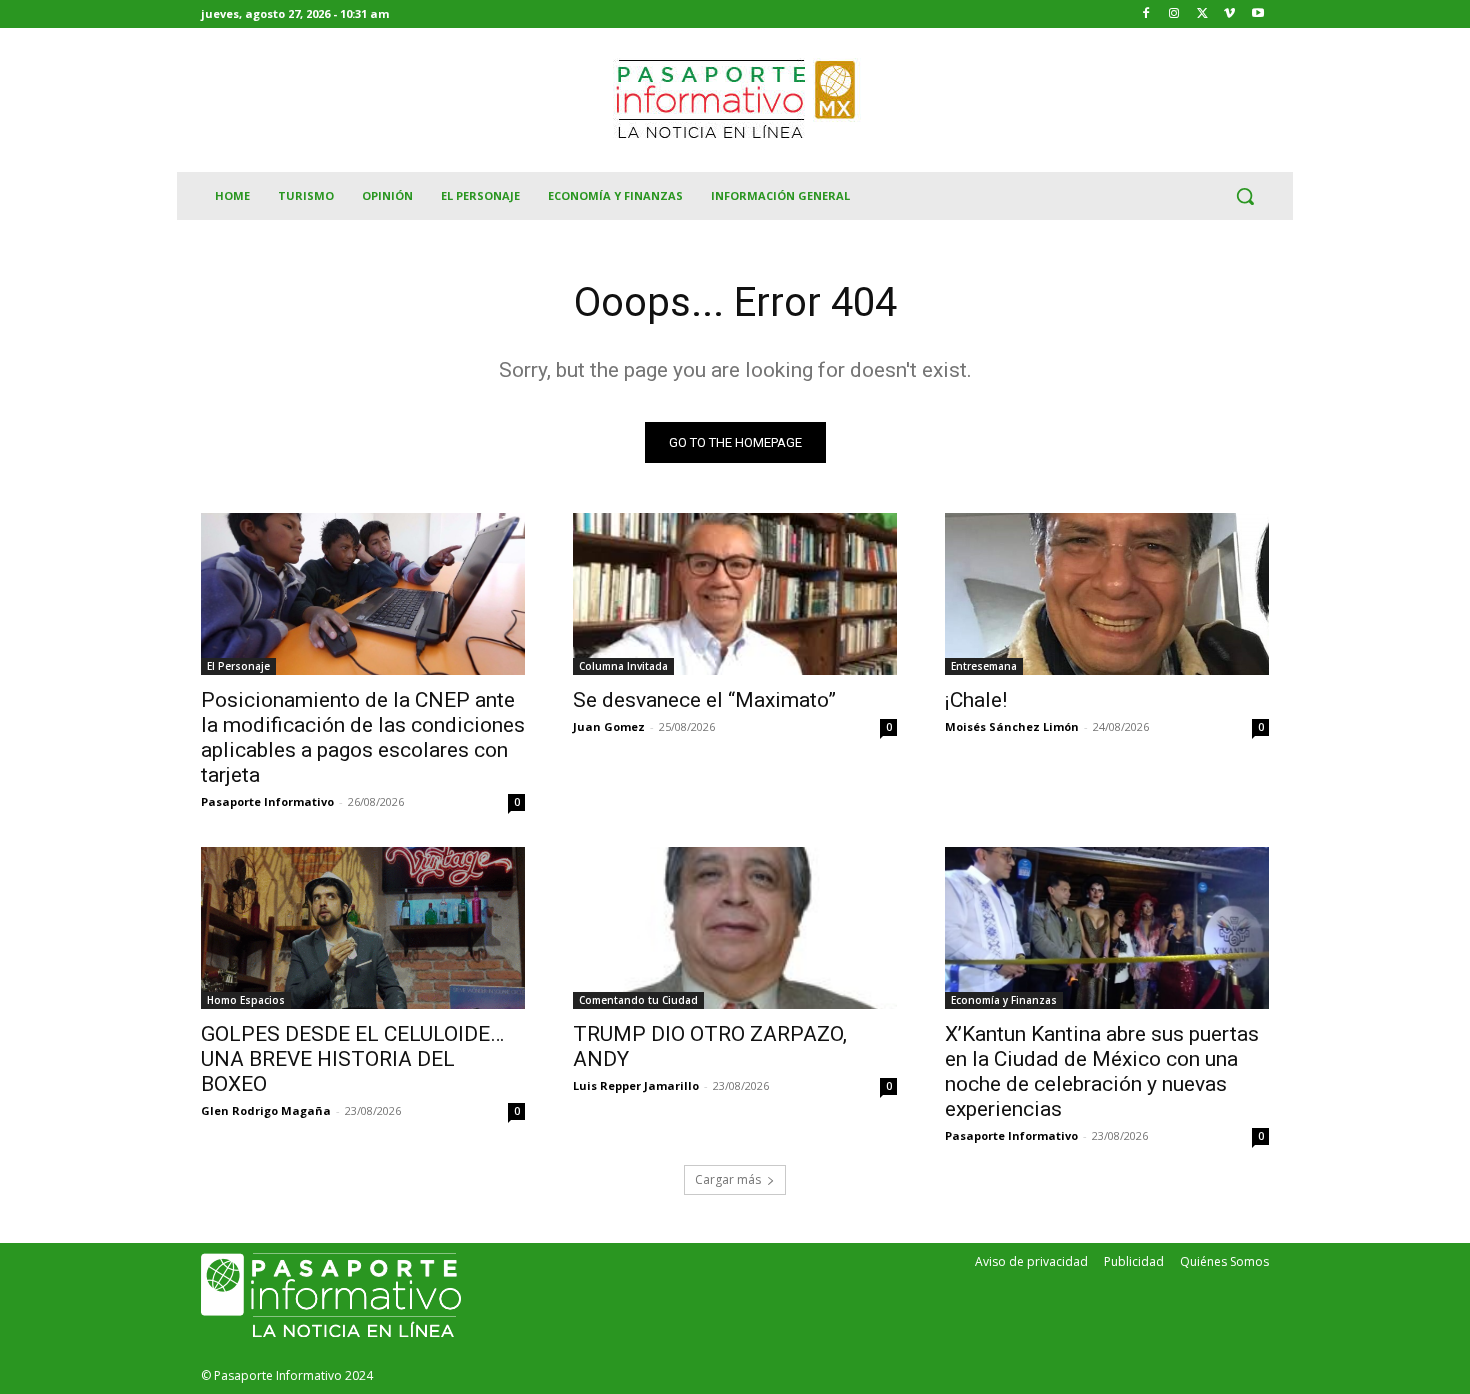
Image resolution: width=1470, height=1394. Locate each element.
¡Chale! (976, 700)
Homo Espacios (246, 1000)
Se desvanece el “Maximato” (704, 700)
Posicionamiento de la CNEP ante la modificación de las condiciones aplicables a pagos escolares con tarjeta (363, 737)
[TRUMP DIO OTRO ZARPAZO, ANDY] (735, 928)
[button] (1245, 196)
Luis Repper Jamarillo (636, 1085)
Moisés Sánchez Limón (1012, 726)
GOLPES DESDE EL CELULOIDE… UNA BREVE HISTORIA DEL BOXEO (352, 1059)
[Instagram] (1174, 14)
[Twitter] (1202, 14)
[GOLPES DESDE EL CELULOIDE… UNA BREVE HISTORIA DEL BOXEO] (363, 928)
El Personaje (238, 666)
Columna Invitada (623, 666)
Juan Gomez (609, 726)
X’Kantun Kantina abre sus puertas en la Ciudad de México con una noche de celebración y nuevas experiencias (1102, 1071)
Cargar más (728, 1179)
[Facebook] (1146, 14)
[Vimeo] (1229, 14)
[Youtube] (1257, 14)
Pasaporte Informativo (267, 801)
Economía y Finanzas (1004, 1000)
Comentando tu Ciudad (638, 1000)
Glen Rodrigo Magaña (266, 1110)
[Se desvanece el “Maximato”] (735, 594)
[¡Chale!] (1107, 594)
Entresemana (984, 666)
